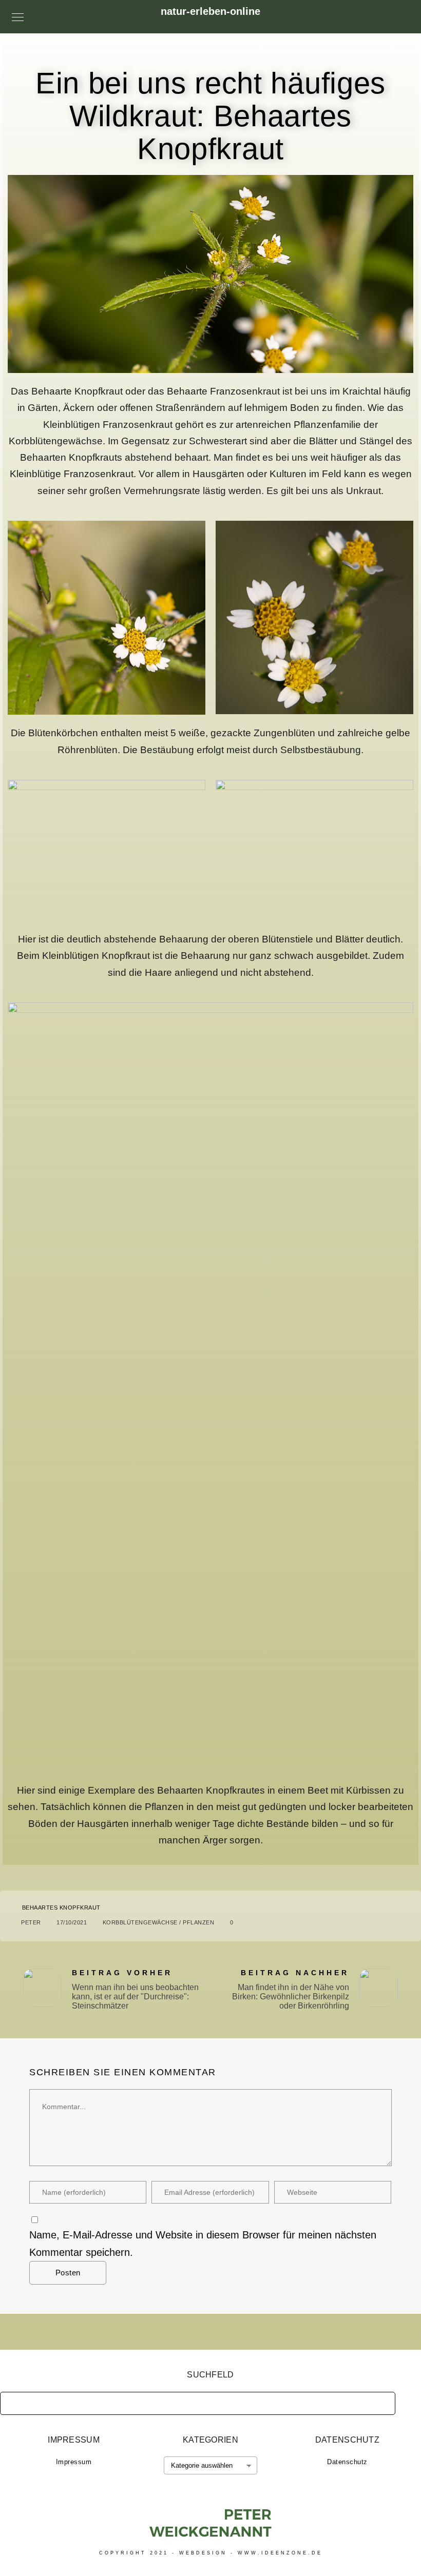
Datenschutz (347, 2462)
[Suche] (380, 2401)
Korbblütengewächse (140, 1922)
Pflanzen (198, 1922)
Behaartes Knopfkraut (61, 1908)
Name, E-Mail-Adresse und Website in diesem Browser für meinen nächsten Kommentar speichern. (203, 2244)
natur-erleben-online (210, 11)
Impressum (74, 2462)
